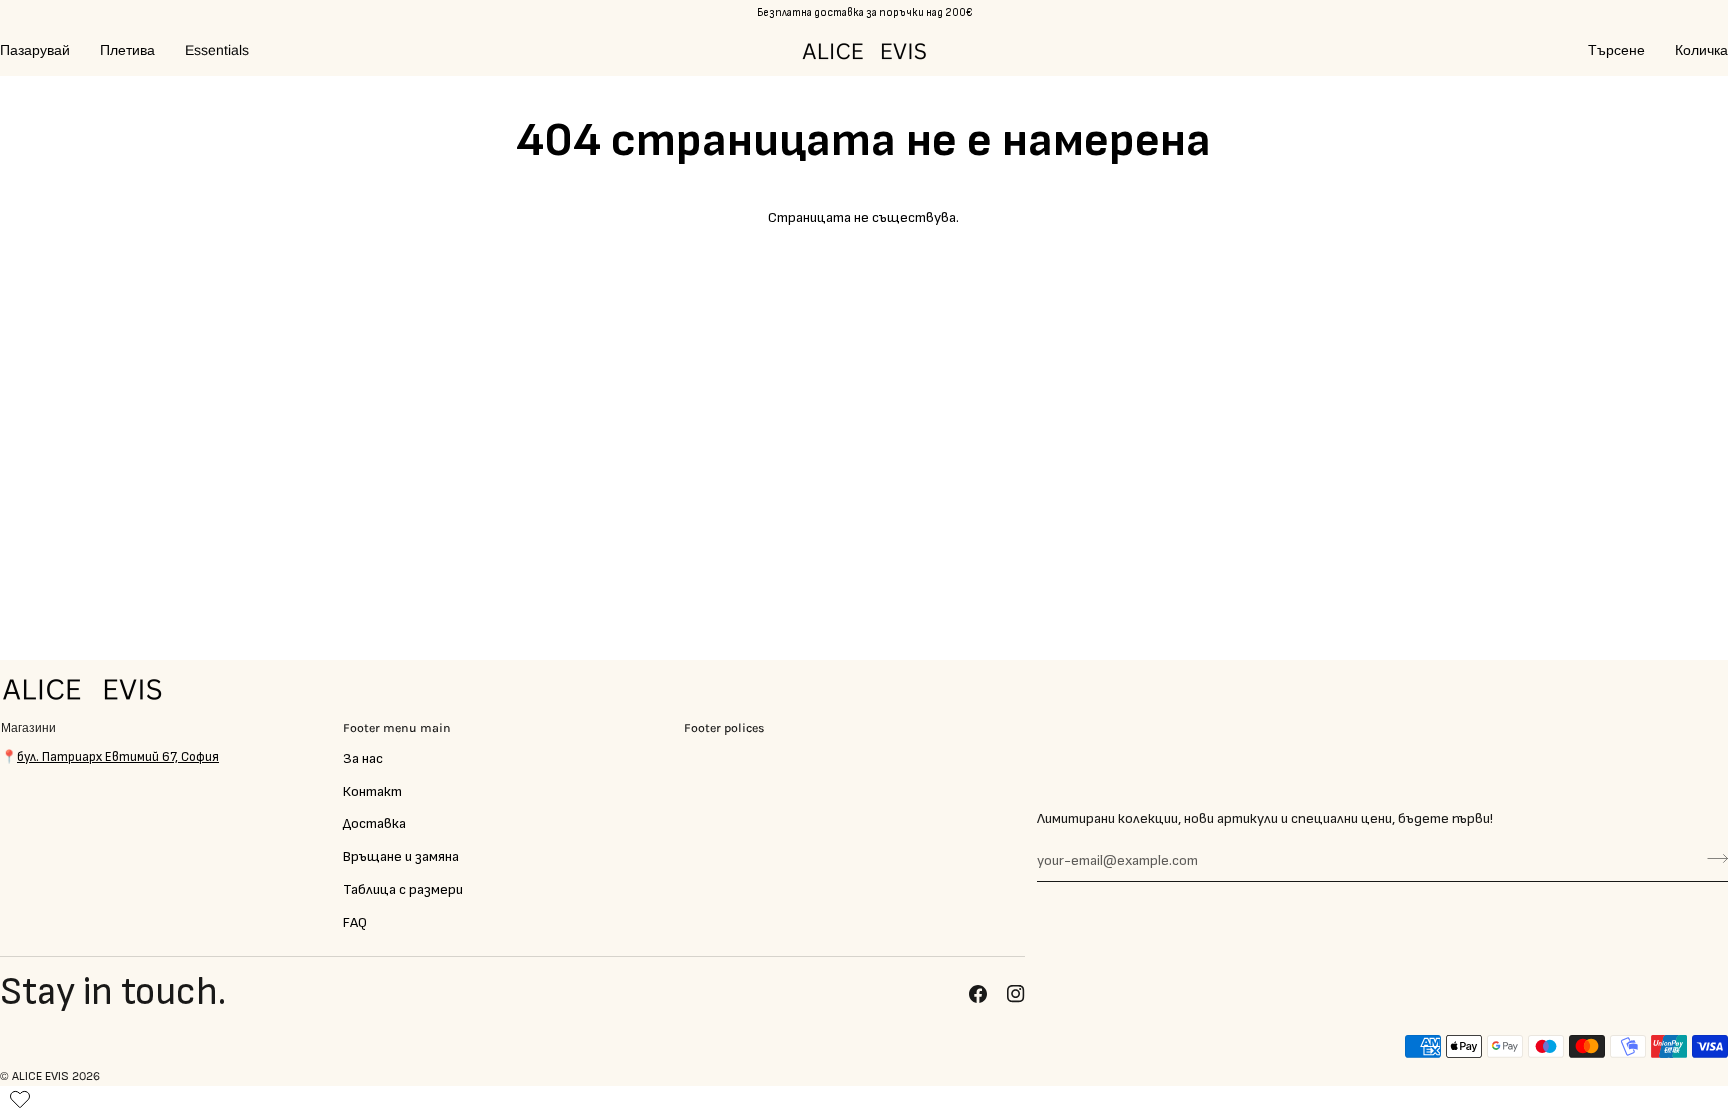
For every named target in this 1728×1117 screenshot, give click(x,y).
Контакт (372, 791)
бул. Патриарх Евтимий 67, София (118, 757)
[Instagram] (1016, 994)
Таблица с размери (403, 889)
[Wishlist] (20, 1095)
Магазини (28, 728)
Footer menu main (397, 728)
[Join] (1711, 858)
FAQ (355, 922)
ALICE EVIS (40, 1076)
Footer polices (724, 728)
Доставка (374, 823)
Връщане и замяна (401, 856)
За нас (363, 758)
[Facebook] (978, 994)
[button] (42, 50)
